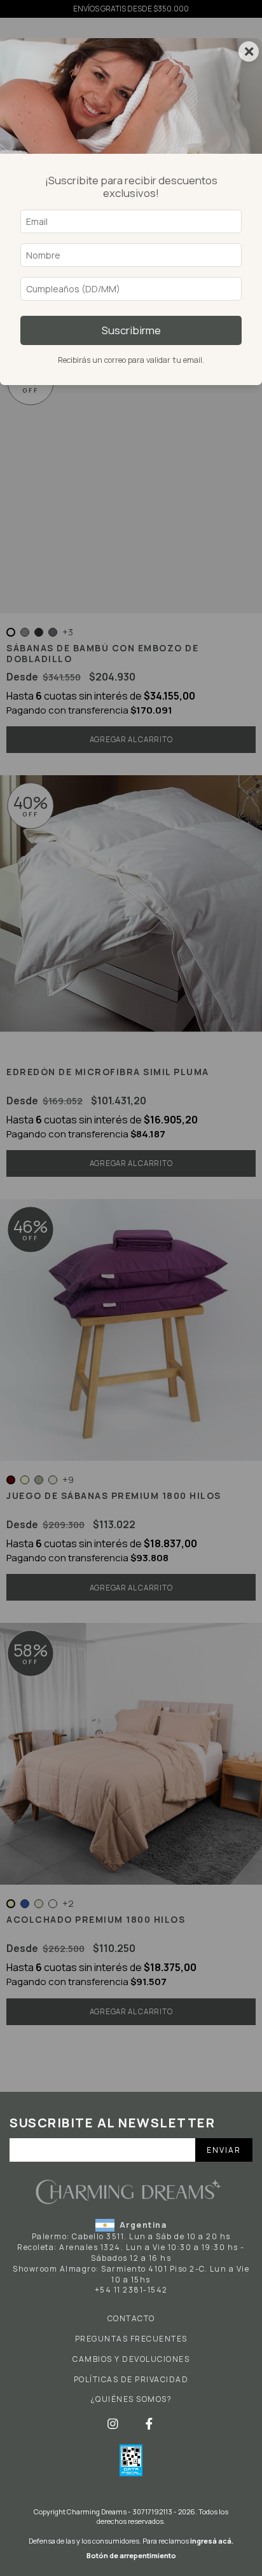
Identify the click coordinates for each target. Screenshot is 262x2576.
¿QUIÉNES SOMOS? (131, 2399)
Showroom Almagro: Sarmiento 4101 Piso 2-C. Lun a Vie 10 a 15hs (131, 2274)
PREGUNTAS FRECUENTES (131, 2339)
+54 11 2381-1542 (131, 2290)
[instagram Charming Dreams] (114, 2423)
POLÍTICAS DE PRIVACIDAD (131, 2380)
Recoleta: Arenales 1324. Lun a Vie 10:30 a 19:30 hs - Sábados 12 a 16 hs (131, 2253)
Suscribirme (131, 330)
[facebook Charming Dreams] (149, 2423)
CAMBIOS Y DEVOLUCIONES (131, 2359)
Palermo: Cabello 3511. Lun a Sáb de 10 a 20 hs (131, 2236)
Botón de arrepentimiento (131, 2555)
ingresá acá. (212, 2541)
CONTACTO (131, 2319)
